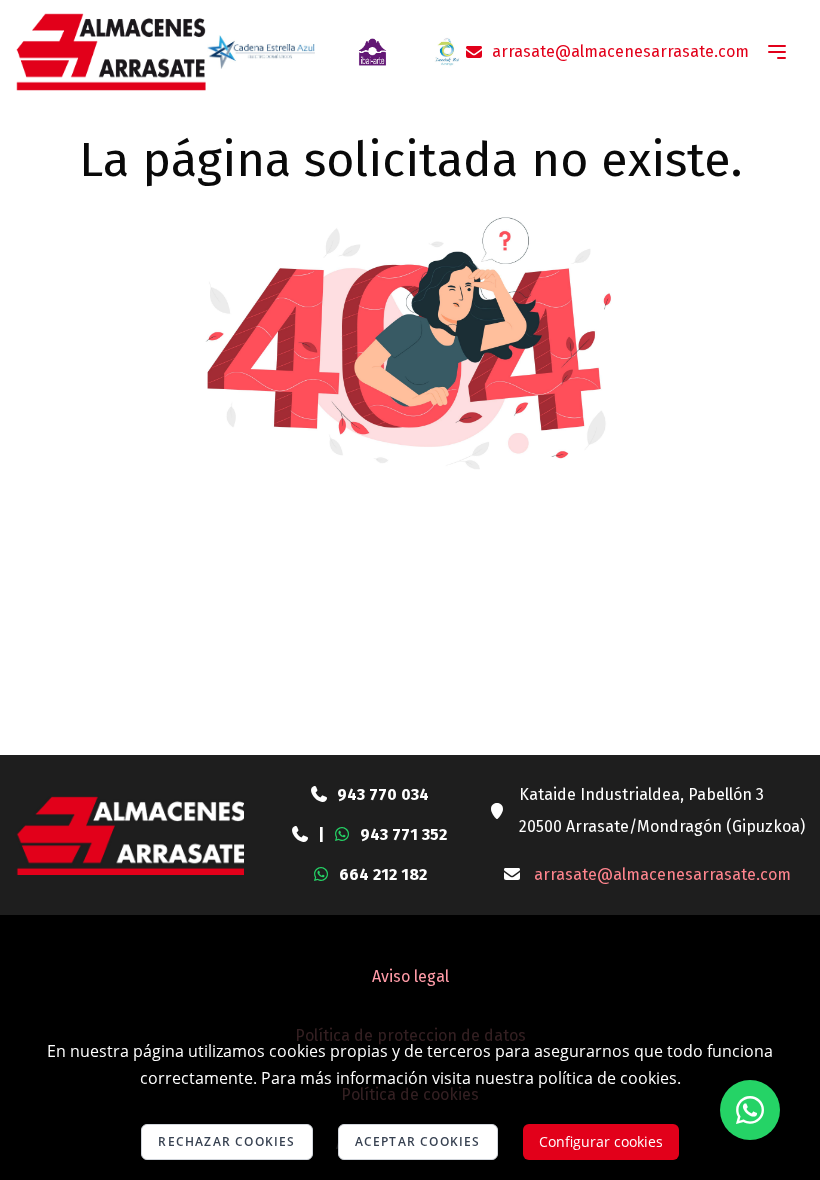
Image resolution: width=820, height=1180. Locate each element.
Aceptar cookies (418, 1141)
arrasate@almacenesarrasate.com (620, 51)
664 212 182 (383, 874)
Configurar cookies (601, 1141)
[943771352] (300, 835)
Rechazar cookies (226, 1141)
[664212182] (321, 875)
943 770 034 (383, 794)
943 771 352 (403, 834)
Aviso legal (410, 976)
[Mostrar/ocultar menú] (777, 52)
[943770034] (319, 795)
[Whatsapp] (750, 1110)
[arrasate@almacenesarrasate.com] (512, 875)
